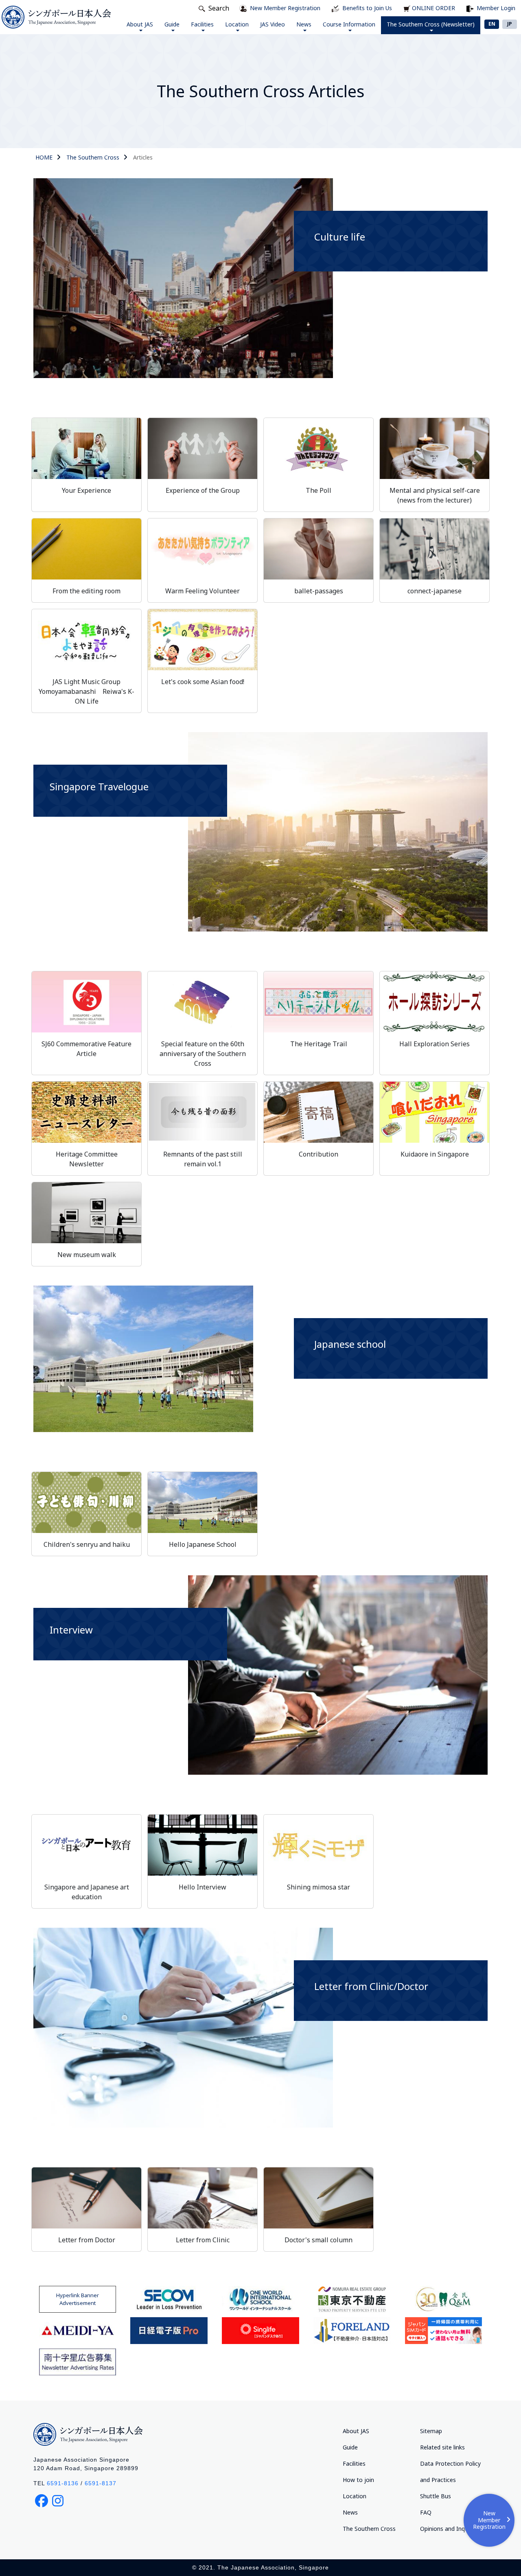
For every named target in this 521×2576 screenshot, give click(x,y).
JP (510, 24)
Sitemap (431, 2431)
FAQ (426, 2512)
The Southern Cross (93, 157)
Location (237, 24)
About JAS (140, 24)
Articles (143, 157)
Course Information (349, 24)
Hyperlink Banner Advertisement (78, 2299)
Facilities (202, 24)
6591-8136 (63, 2483)
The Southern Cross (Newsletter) (431, 24)
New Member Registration (489, 2520)
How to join (358, 2480)
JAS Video (273, 24)
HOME (44, 157)
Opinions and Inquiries (449, 2529)
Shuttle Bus (436, 2496)
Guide (172, 24)
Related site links (442, 2447)
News (304, 24)
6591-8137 (101, 2483)
